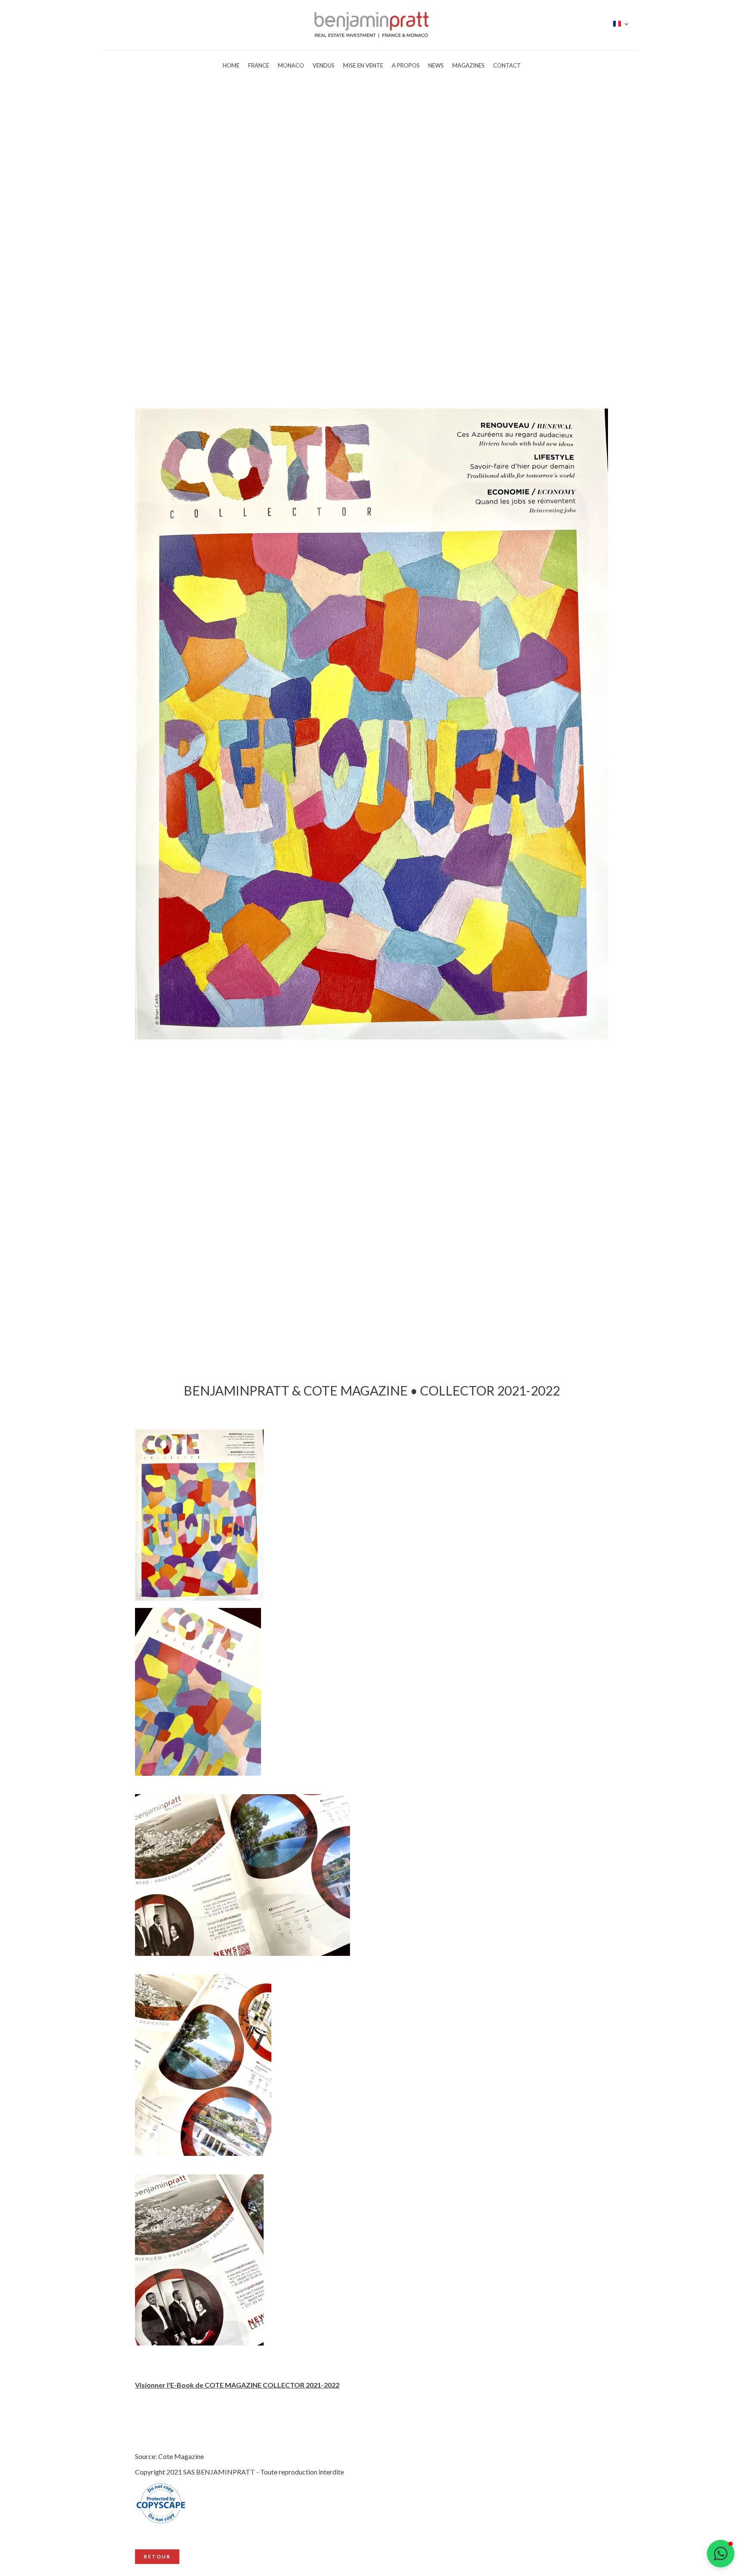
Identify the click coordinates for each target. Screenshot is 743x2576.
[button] (721, 2554)
